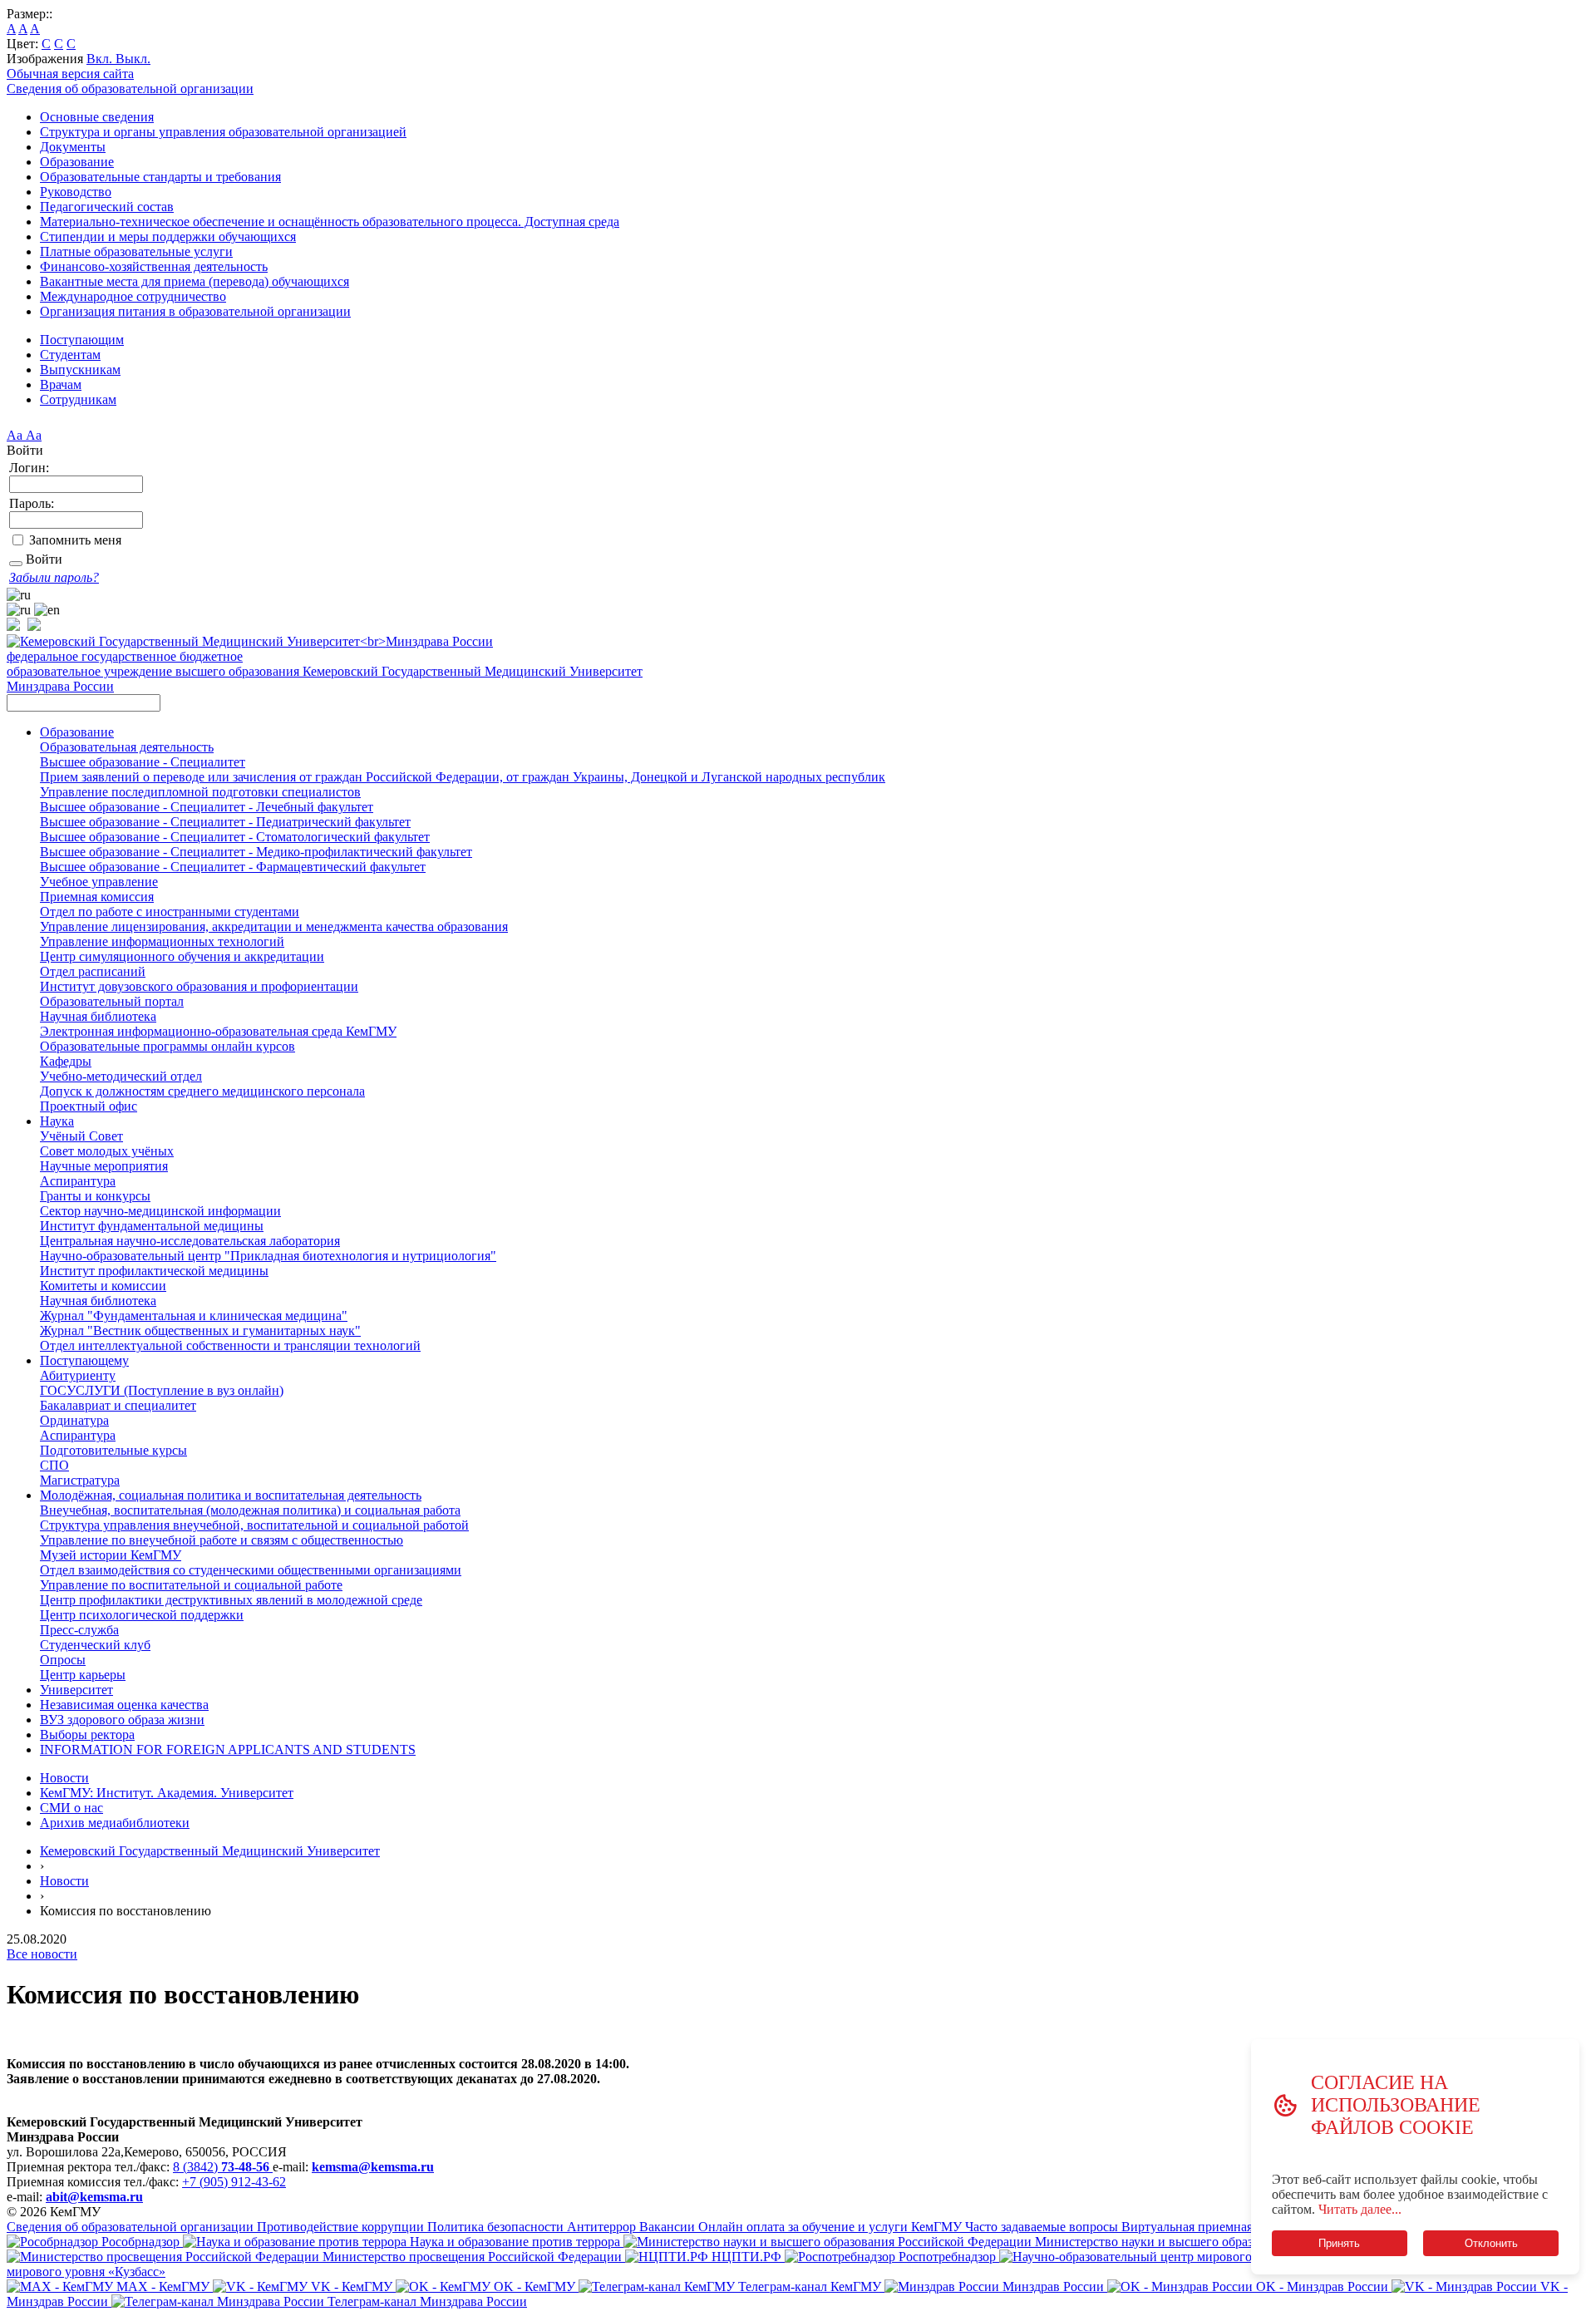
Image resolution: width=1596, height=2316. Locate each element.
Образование (77, 162)
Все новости (42, 1954)
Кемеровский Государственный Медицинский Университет (210, 1851)
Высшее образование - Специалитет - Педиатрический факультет (225, 822)
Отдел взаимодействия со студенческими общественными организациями (251, 1570)
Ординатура (74, 1420)
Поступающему (84, 1360)
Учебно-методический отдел (121, 1076)
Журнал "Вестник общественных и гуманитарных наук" (200, 1330)
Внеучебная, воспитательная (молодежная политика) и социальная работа (250, 1510)
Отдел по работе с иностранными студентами (170, 912)
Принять (1339, 2243)
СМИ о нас (71, 1808)
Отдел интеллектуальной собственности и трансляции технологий (230, 1345)
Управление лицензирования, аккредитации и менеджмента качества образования (274, 926)
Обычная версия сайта (70, 74)
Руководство (76, 192)
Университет (76, 1690)
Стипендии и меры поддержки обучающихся (168, 237)
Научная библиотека (98, 1016)
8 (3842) (221, 2167)
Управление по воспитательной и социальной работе (191, 1585)
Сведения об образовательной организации (130, 89)
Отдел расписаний (93, 971)
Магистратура (80, 1480)
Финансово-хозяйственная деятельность (154, 266)
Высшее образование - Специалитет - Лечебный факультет (207, 807)
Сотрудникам (78, 399)
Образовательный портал (112, 1001)
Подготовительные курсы (113, 1450)
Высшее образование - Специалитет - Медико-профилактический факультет (256, 852)
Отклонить (1491, 2243)
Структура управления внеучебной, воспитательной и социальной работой (254, 1525)
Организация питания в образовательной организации (195, 311)
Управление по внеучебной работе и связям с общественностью (222, 1540)
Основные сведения (97, 117)
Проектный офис (89, 1106)
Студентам (70, 355)
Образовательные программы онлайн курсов (167, 1046)
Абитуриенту (78, 1375)
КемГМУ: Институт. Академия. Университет (167, 1793)
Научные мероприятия (104, 1166)
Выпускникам (80, 370)
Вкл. (101, 59)
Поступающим (82, 340)
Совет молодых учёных (107, 1151)
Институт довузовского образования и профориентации (199, 986)
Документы (73, 147)
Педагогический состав (107, 207)
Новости (64, 1778)
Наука (57, 1121)
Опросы (63, 1660)
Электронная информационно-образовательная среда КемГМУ (218, 1031)
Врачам (61, 384)
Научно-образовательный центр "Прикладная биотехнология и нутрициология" (268, 1256)
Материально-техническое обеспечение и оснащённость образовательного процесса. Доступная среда (330, 222)
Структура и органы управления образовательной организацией (223, 132)
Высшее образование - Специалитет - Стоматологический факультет (235, 837)
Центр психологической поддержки (142, 1615)
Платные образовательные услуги (136, 251)
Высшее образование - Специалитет (143, 762)
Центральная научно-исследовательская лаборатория (190, 1241)
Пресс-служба (79, 1630)
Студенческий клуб (95, 1645)
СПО (54, 1465)
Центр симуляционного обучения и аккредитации (182, 956)
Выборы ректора (87, 1735)
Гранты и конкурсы (95, 1196)
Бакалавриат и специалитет (118, 1405)
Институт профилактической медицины (154, 1271)
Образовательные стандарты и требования (160, 177)
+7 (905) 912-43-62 (234, 2182)
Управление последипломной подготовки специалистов (200, 792)
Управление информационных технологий (162, 941)
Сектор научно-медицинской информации (160, 1211)
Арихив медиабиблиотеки (115, 1823)
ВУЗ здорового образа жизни (122, 1720)
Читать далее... (1360, 2209)
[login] (16, 564)
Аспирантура (78, 1181)
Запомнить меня (75, 540)
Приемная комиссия (97, 897)
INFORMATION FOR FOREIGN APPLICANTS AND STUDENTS (228, 1749)
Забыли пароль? (54, 577)
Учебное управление (99, 882)
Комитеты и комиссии (103, 1286)
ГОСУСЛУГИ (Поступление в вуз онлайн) (162, 1390)
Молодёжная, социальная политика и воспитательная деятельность (231, 1495)
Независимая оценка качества (124, 1705)
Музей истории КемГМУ (111, 1555)
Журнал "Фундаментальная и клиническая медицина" (194, 1316)
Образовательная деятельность (127, 747)
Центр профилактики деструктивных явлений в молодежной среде (231, 1600)
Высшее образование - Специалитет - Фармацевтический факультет (233, 867)
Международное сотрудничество (133, 296)
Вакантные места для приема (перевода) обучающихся (195, 281)
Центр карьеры (83, 1675)
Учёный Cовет (81, 1136)
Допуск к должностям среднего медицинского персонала (202, 1091)
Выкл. (133, 59)
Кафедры (66, 1061)
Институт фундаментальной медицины (152, 1226)
